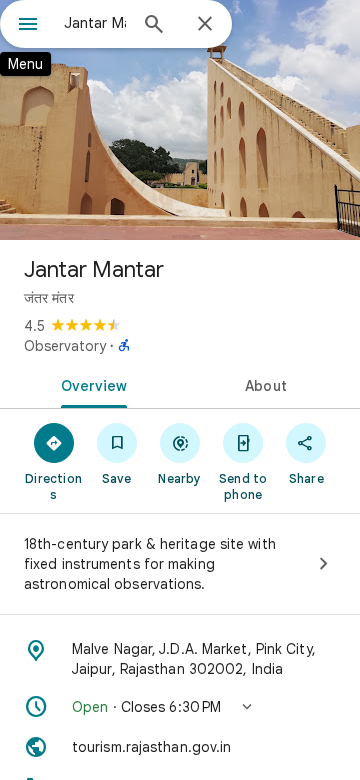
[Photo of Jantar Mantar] (180, 120)
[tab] (90, 384)
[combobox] (95, 23)
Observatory (65, 346)
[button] (180, 707)
